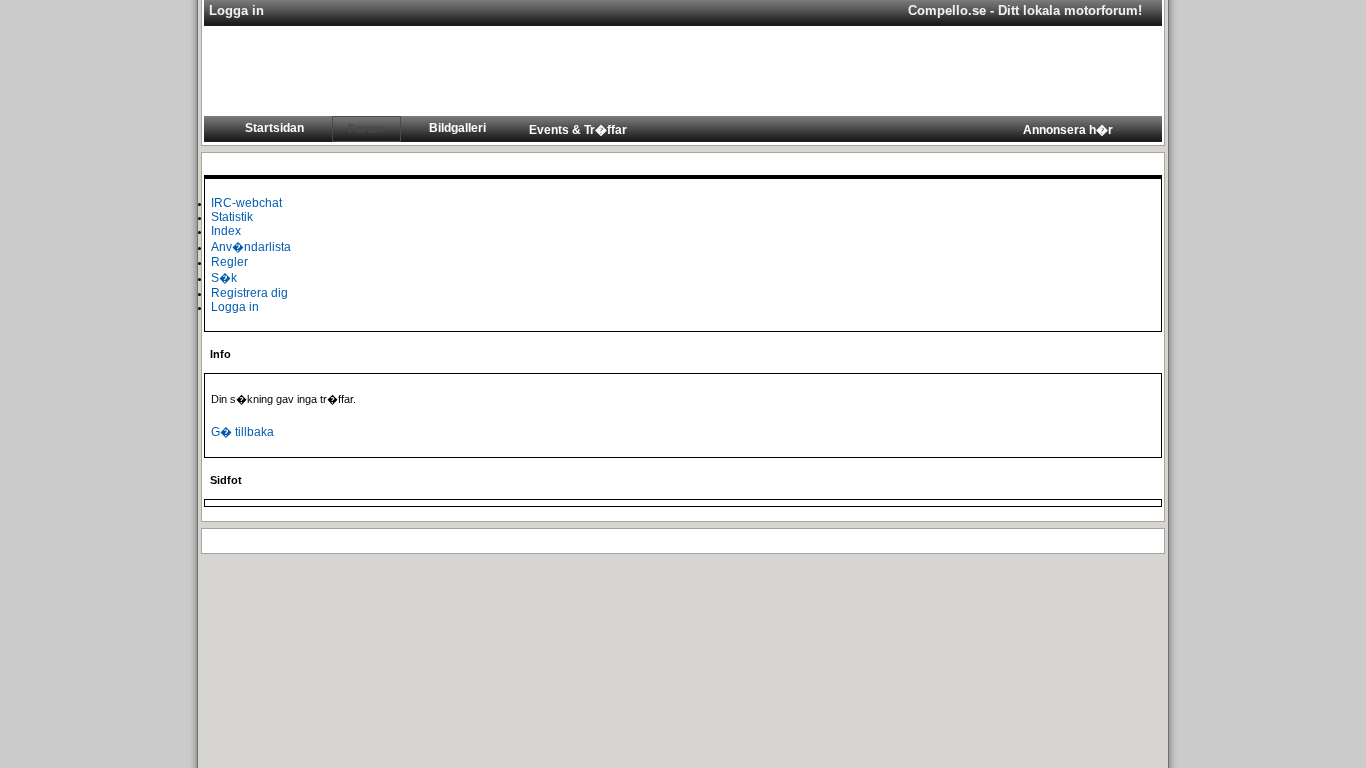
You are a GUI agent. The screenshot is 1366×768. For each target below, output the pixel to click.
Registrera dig (249, 293)
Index (226, 231)
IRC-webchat (246, 203)
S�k (224, 278)
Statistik (232, 217)
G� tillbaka (242, 432)
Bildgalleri (457, 128)
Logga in (235, 307)
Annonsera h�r (1068, 130)
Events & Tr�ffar (578, 130)
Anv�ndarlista (251, 247)
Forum (366, 129)
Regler (229, 262)
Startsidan (274, 128)
